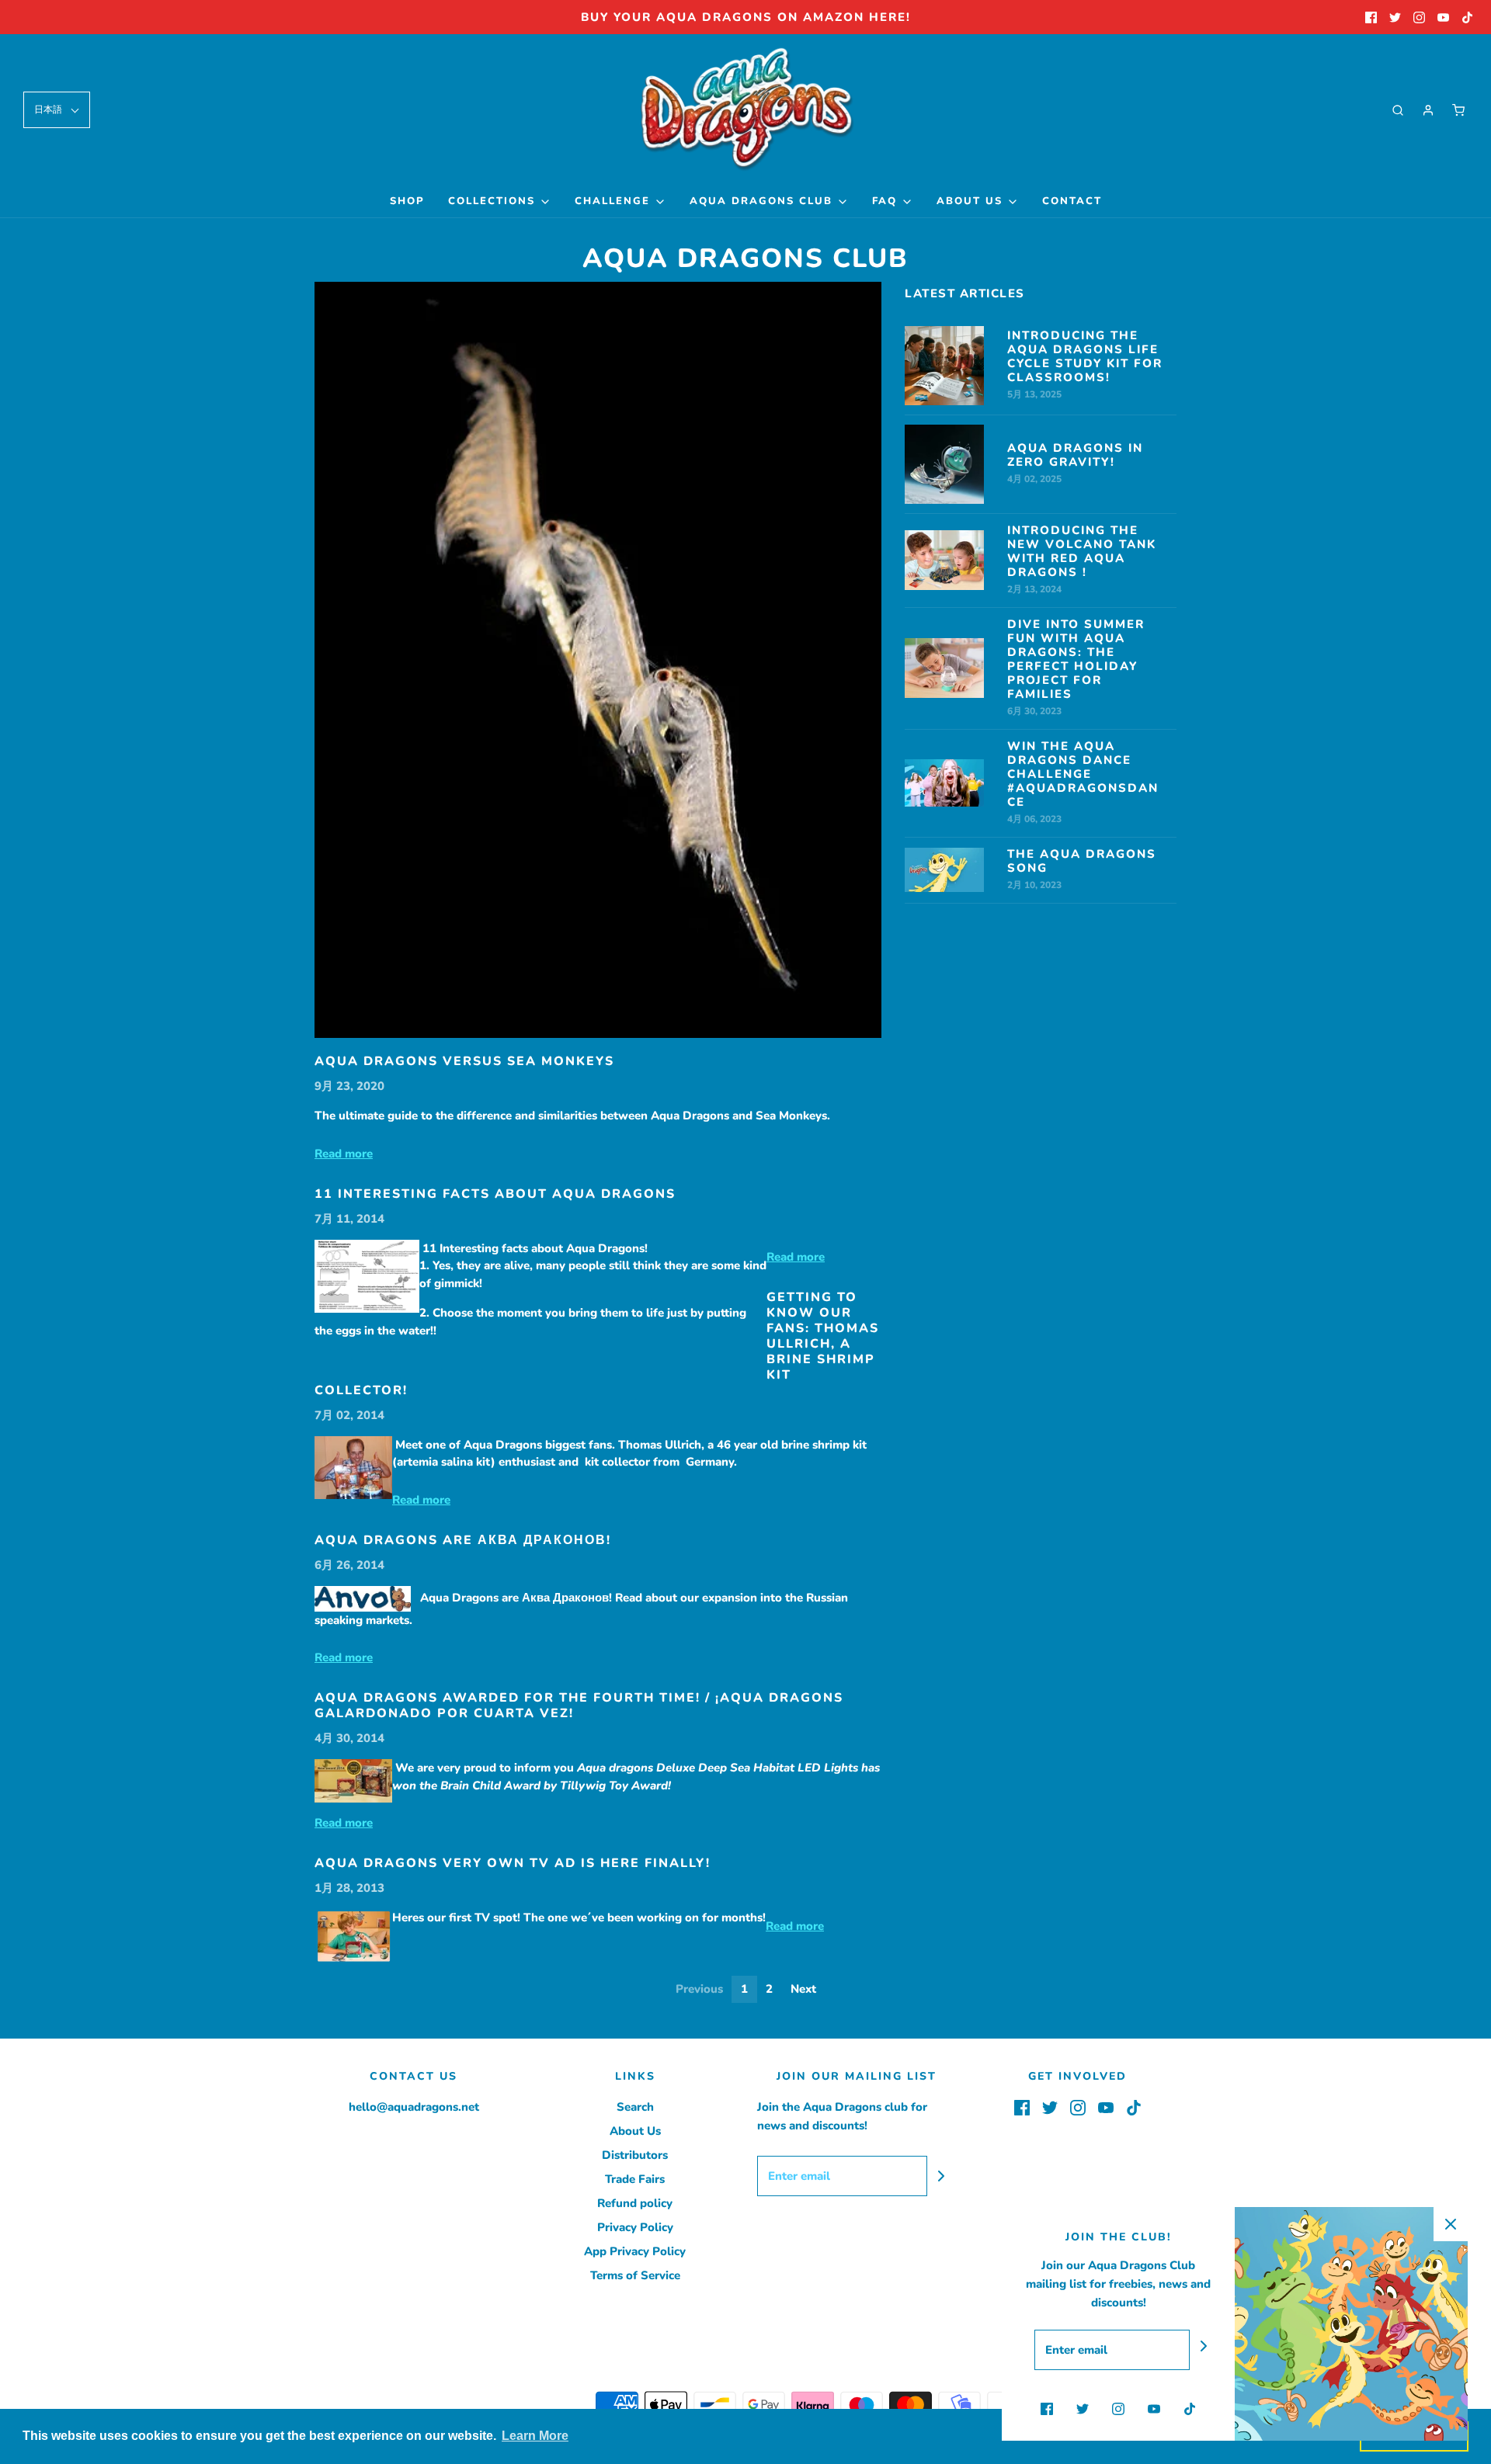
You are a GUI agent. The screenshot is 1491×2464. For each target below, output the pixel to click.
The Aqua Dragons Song (1082, 861)
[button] (57, 110)
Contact (1072, 201)
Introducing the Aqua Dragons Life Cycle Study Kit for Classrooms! (1085, 356)
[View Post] (598, 660)
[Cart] (1458, 110)
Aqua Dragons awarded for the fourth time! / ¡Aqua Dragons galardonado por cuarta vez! (579, 1706)
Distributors (635, 2155)
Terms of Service (635, 2275)
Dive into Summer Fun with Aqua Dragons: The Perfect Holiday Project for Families (1076, 659)
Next (803, 1989)
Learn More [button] (535, 2436)
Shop (407, 201)
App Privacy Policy (635, 2251)
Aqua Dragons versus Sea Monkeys (464, 1061)
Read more (344, 1154)
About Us (635, 2131)
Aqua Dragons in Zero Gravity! (1075, 455)
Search (635, 2107)
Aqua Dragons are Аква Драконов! (463, 1540)
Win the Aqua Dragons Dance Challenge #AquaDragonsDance (1083, 774)
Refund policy (635, 2203)
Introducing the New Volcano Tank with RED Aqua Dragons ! (1082, 551)
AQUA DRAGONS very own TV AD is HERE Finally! (513, 1863)
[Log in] (1428, 110)
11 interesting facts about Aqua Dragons (495, 1194)
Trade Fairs (635, 2179)
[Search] (1398, 110)
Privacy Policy (635, 2227)
